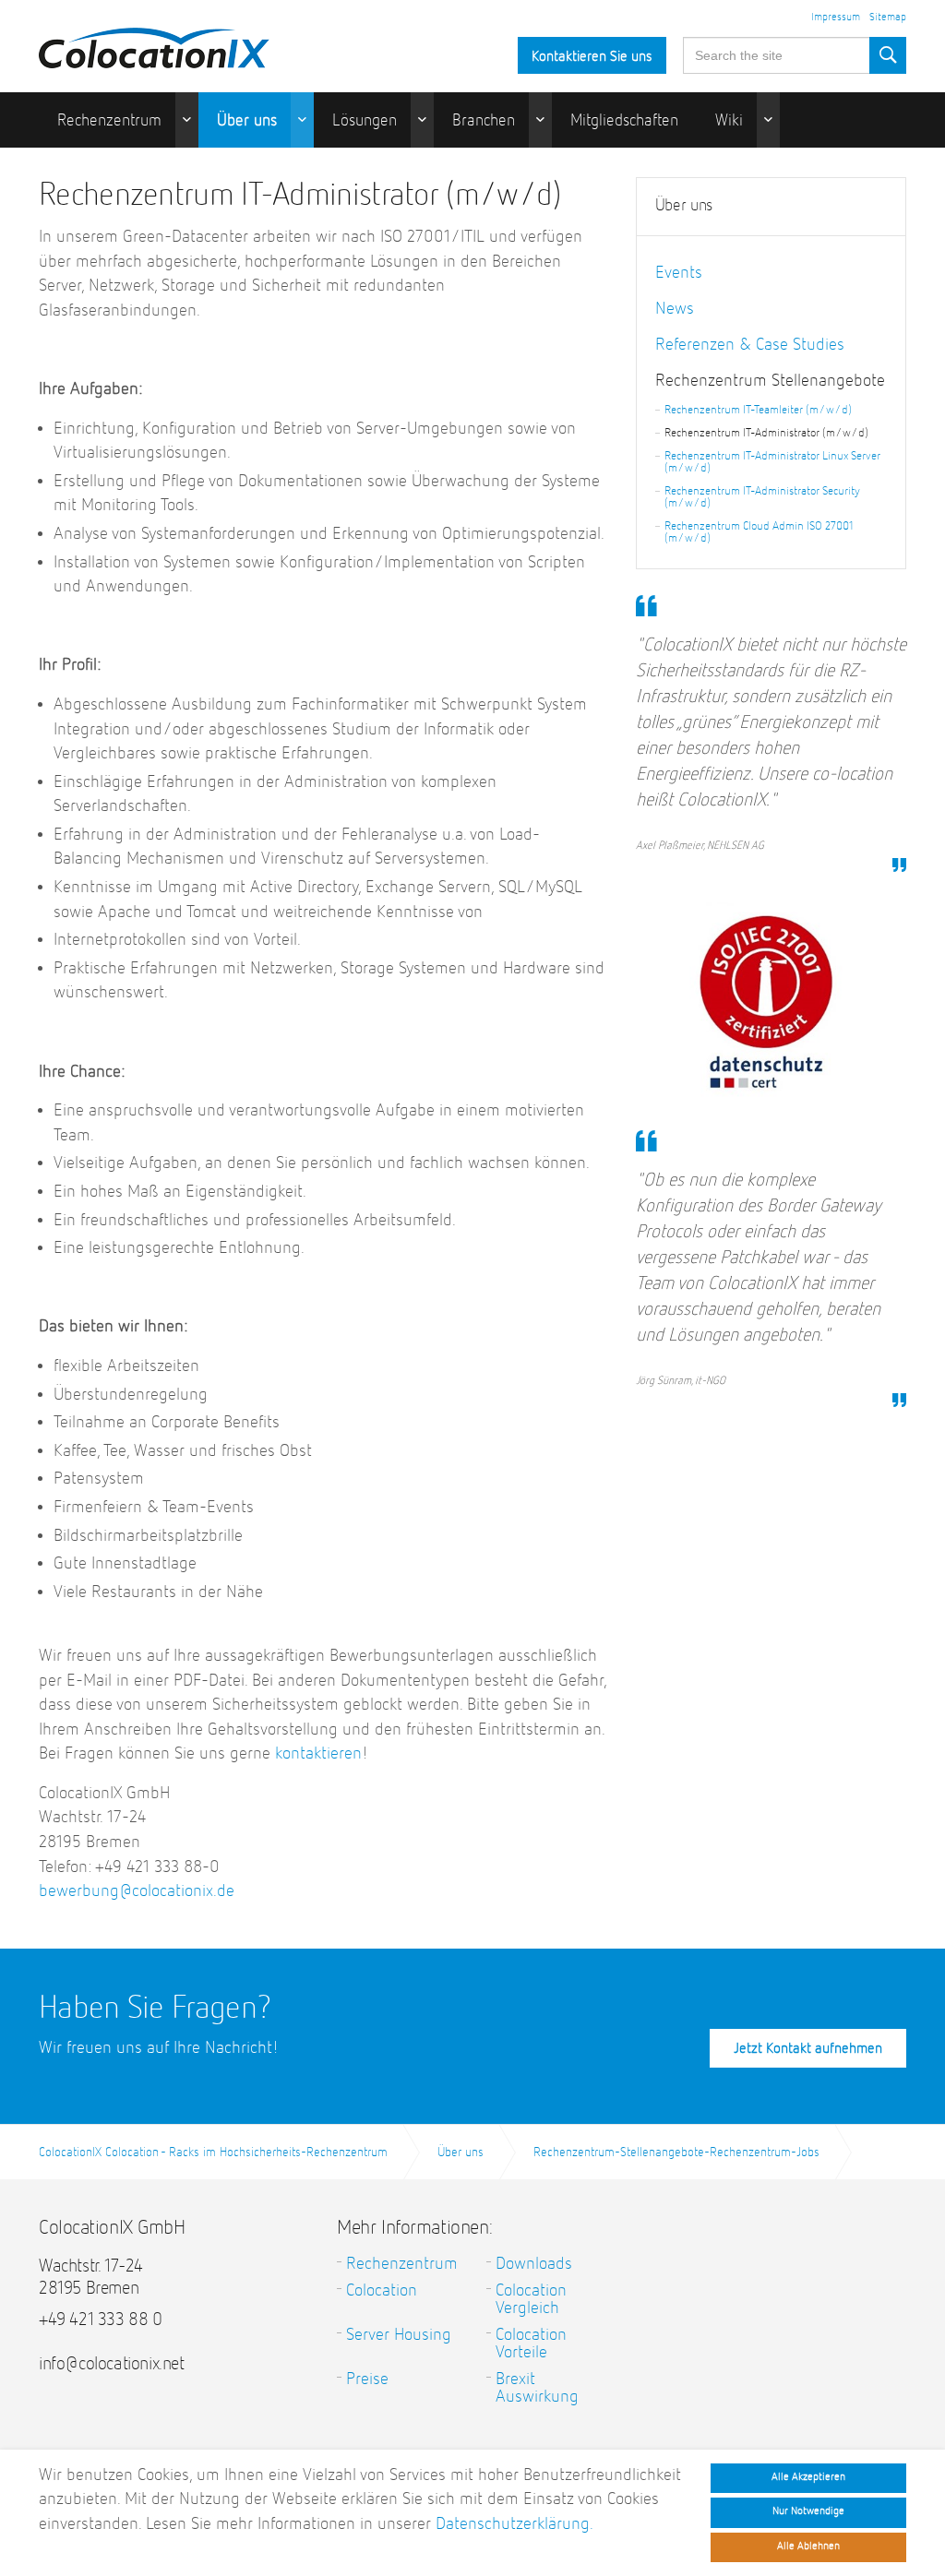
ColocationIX (154, 43)
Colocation (382, 2290)
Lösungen (365, 121)
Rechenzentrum (109, 121)
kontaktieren (318, 1753)
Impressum (836, 18)
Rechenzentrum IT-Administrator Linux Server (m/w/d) (772, 462)
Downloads (534, 2264)
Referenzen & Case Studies (750, 345)
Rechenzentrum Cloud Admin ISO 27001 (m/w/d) (759, 532)
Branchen (484, 121)
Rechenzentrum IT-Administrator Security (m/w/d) (762, 497)
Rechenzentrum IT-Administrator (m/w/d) (766, 433)
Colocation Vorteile (531, 2343)
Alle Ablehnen (808, 2546)
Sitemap (888, 18)
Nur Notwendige (808, 2511)
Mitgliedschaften (624, 121)
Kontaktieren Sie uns (592, 57)
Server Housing (399, 2335)
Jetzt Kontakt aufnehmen (808, 2049)
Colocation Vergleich (531, 2299)
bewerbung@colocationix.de (137, 1891)
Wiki (729, 121)
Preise (367, 2379)
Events (679, 273)
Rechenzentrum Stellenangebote (770, 381)
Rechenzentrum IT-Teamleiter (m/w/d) (758, 410)
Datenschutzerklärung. (514, 2524)
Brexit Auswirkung (537, 2388)
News (675, 309)
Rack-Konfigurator (118, 176)
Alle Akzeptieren (808, 2477)
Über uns (247, 121)
